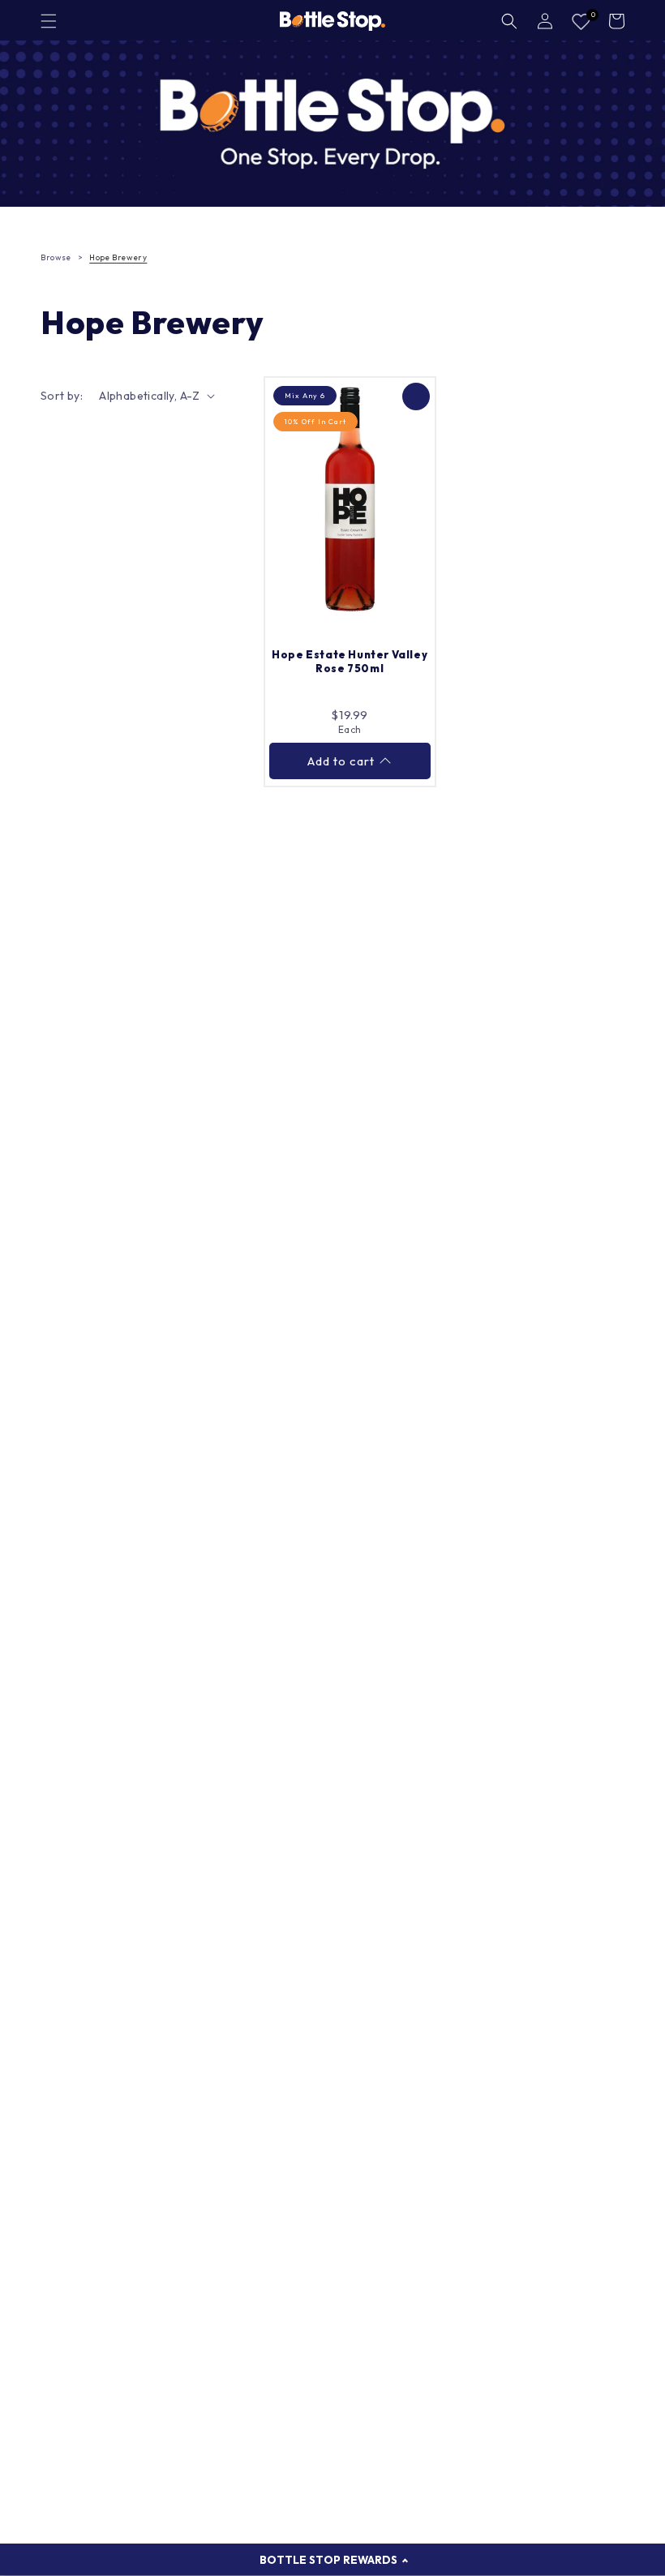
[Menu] (49, 21)
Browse (56, 257)
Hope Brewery (118, 257)
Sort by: (62, 396)
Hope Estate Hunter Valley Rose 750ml (350, 661)
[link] (332, 124)
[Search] (509, 21)
